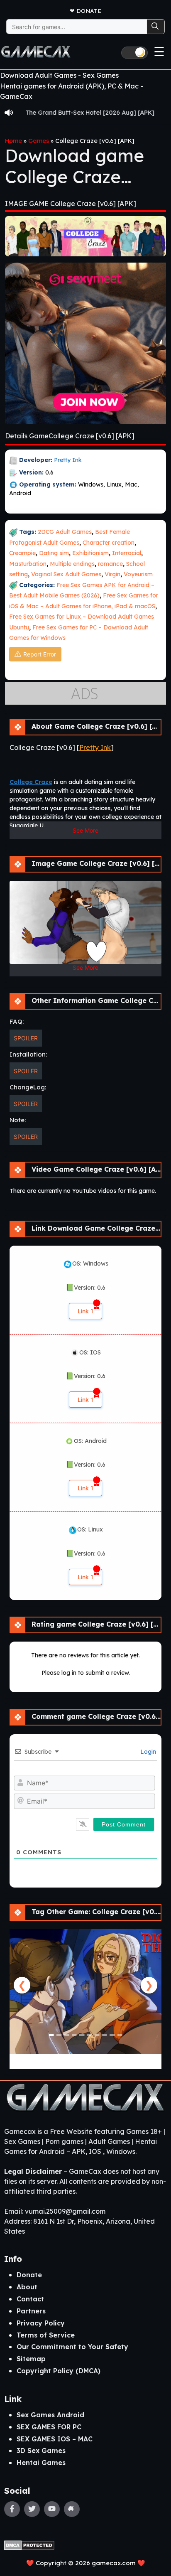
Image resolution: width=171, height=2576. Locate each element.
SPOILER (26, 1038)
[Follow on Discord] (72, 2509)
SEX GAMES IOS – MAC (55, 2439)
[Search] (156, 27)
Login (147, 1752)
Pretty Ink (68, 460)
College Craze (31, 782)
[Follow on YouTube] (52, 2509)
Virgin (112, 574)
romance (110, 564)
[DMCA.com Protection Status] (29, 2544)
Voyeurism (138, 574)
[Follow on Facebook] (12, 2509)
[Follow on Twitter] (32, 2509)
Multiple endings (72, 564)
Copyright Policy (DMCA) (59, 2371)
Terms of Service (46, 2335)
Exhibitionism (90, 553)
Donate (89, 11)
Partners (31, 2311)
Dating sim (54, 553)
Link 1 (85, 1311)
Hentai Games (41, 2463)
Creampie (22, 553)
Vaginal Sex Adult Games (66, 574)
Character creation (109, 543)
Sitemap (31, 2359)
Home (13, 141)
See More (85, 830)
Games (39, 141)
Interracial (127, 553)
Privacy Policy (41, 2323)
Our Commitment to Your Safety (72, 2347)
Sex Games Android (50, 2415)
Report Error (40, 654)
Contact (30, 2299)
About (27, 2287)
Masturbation (28, 564)
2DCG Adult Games (65, 532)
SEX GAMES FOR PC (49, 2427)
